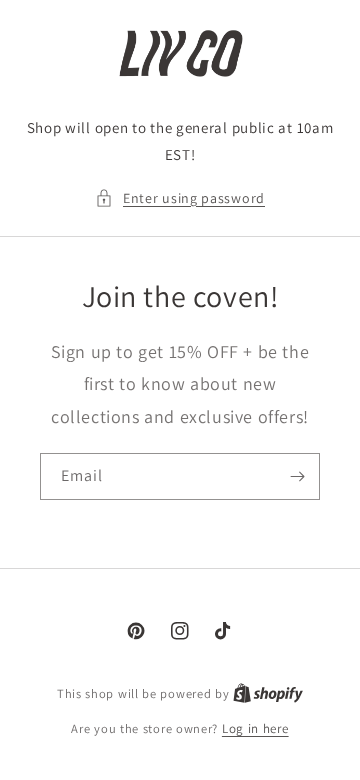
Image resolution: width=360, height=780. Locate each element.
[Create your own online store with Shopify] (268, 693)
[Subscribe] (297, 476)
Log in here (255, 728)
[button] (180, 198)
